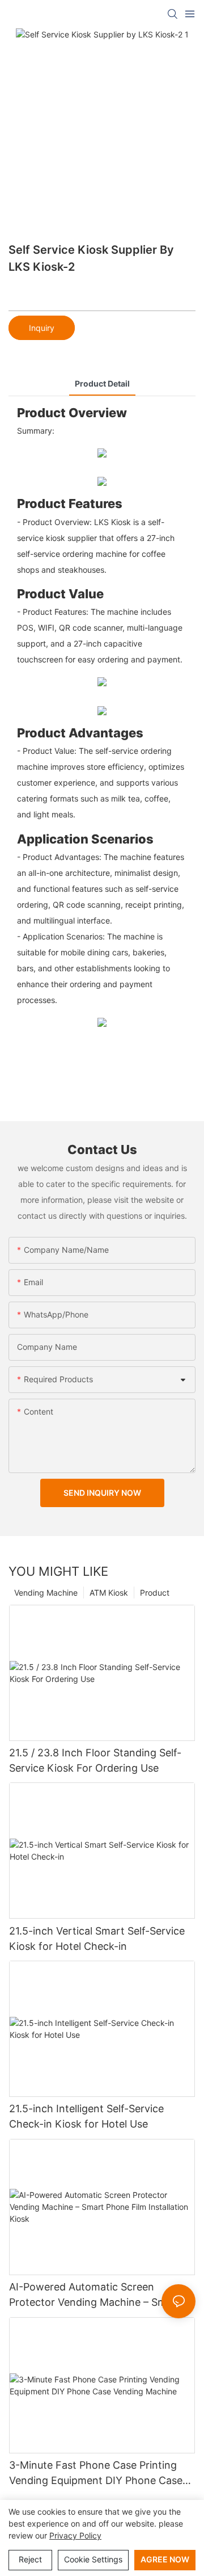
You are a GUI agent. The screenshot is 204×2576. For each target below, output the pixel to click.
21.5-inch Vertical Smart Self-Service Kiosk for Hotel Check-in (97, 1939)
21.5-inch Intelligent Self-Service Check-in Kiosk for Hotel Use (86, 2116)
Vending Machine (46, 1593)
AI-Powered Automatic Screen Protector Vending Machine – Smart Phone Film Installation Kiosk (95, 2295)
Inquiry (42, 328)
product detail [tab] (102, 383)
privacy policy (75, 2535)
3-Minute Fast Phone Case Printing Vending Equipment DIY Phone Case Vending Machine (96, 2474)
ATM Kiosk (109, 1593)
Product (155, 1593)
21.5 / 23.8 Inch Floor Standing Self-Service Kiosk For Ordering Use (95, 1760)
